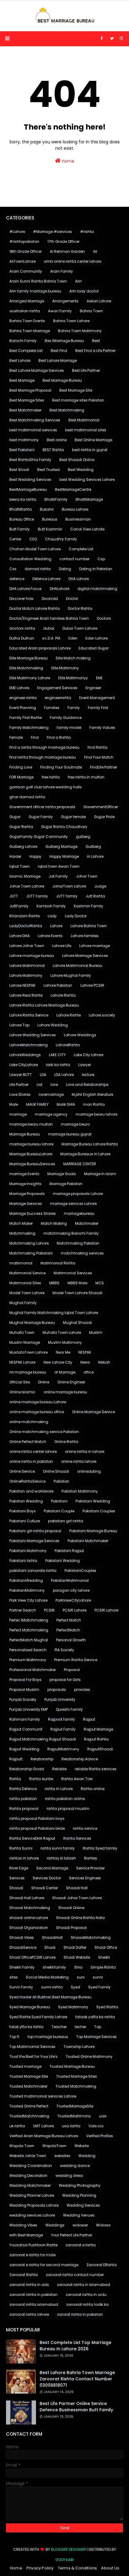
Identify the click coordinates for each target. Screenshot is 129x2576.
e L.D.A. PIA (51, 638)
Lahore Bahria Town (89, 926)
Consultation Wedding (30, 559)
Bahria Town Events (27, 321)
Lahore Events (50, 936)
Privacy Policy (40, 2568)
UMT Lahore (43, 2126)
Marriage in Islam (100, 1174)
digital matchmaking (97, 589)
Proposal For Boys (25, 1680)
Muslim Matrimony (65, 1342)
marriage (18, 1114)
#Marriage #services (52, 232)
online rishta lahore (79, 1461)
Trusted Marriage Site (29, 2076)
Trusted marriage (25, 2066)
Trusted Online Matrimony (89, 2057)
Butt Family (19, 529)
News (85, 1362)
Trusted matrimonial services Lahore (43, 2096)
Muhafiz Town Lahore (62, 1332)
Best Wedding (81, 470)
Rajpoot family (61, 1719)
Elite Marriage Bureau (28, 658)
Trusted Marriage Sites (76, 2076)
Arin (78, 281)
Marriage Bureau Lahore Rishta (90, 1144)
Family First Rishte (25, 718)
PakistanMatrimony (27, 1590)
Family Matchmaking (29, 727)
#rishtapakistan (24, 241)
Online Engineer (71, 1382)
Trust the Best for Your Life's (33, 2057)
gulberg (83, 837)
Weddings (55, 2225)
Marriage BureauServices (32, 1164)
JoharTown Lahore (69, 886)
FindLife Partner (103, 767)
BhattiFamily (56, 499)
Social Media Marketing (47, 1977)
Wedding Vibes (23, 2225)
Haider (15, 856)
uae (103, 2116)
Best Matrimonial (84, 420)
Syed (75, 1987)
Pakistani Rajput (69, 1551)
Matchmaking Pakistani (31, 1253)
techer (80, 2027)
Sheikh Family (22, 1967)
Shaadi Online (71, 1908)
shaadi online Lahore (29, 1918)
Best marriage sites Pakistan (78, 400)
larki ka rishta (58, 1065)
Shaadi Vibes (22, 1937)
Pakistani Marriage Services (34, 1541)
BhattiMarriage (89, 499)
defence (17, 579)
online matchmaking (29, 1422)
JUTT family (67, 896)
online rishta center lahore (33, 1451)
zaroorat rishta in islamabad (84, 2285)
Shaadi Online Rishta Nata (80, 1918)
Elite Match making (73, 658)
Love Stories (20, 1094)
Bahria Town (91, 311)
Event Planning (23, 708)
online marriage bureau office (37, 1412)
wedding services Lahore (32, 2215)
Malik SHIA (66, 1104)
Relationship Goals (27, 1769)
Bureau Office (22, 519)
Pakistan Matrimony (80, 1491)
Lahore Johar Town (27, 946)
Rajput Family (63, 1729)
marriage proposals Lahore (78, 1194)
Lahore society (102, 1015)
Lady (52, 916)
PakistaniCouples (80, 1571)
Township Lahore (79, 2047)
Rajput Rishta (96, 1739)
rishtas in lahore (24, 1858)
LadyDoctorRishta (26, 926)
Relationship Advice (80, 1759)
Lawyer (85, 1065)
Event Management (97, 698)
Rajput (89, 1719)
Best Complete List (26, 351)
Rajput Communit (26, 1729)
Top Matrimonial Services (32, 2047)
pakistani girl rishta (66, 1521)
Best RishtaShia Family (30, 460)
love (54, 1085)
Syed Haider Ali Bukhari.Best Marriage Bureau (50, 1997)
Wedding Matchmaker (30, 2185)
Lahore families (85, 936)
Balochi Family (23, 341)
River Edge (19, 1868)
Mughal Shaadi (77, 1323)
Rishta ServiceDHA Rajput (32, 1838)
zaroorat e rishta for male (32, 2255)
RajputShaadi (100, 1749)
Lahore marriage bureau (32, 956)
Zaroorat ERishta (102, 2265)
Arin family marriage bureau (35, 291)
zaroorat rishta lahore (29, 2314)
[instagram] (121, 38)
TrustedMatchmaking (29, 2116)
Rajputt (16, 1759)
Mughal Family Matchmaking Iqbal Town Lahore (54, 1313)
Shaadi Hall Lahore (27, 1898)
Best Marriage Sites (27, 400)
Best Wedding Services (30, 480)
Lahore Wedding (53, 1025)
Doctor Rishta (80, 608)
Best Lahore (20, 361)
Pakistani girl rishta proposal (35, 1531)
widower (80, 2225)
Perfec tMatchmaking (29, 1620)
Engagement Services (57, 688)
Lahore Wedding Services (33, 1035)
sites (13, 1977)
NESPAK (85, 1352)
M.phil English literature (92, 1094)
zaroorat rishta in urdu (86, 2295)
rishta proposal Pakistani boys (37, 1818)
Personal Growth (71, 1640)
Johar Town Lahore (27, 886)
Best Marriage (22, 380)
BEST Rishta (53, 450)
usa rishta (71, 2126)
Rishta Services (77, 1838)
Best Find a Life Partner (95, 351)
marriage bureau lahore (31, 1144)
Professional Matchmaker (33, 1670)
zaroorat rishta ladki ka (87, 2304)
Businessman (78, 519)
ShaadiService (23, 1947)
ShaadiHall (52, 1937)
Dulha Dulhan (22, 638)
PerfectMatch (68, 1630)
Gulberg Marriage (61, 846)
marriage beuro (75, 1124)
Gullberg (93, 846)
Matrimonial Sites (25, 1283)
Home (67, 161)
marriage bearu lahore (96, 1114)
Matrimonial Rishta (58, 1263)
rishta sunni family (58, 1848)
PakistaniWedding (26, 1580)
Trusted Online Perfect (29, 2106)
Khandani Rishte (24, 916)
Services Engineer (85, 1878)
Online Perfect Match (28, 1442)
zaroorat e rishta (81, 2245)
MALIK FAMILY (37, 1104)
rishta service (85, 1828)
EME (99, 678)
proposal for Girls (65, 1680)
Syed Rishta (107, 2007)
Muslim (96, 1332)
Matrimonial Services (73, 1273)
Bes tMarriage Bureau (64, 341)
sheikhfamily (54, 1967)
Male (14, 1104)
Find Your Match (99, 757)
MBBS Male (77, 1283)
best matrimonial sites (86, 430)
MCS (100, 1283)
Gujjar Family (41, 817)
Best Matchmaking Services (35, 420)
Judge (100, 886)
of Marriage (65, 1372)
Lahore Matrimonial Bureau (78, 966)
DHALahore (60, 589)
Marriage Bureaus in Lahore (85, 1154)
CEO (33, 539)
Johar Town (87, 876)
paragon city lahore (71, 1590)
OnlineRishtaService (27, 1481)
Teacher (59, 2027)
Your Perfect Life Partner (72, 2235)
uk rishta (17, 2126)
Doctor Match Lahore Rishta (34, 608)
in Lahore (95, 856)
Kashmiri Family (88, 906)
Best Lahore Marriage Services (37, 370)
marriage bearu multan (31, 1124)
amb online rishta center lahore (72, 261)
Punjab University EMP (28, 1709)
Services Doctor (47, 1878)
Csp (101, 559)
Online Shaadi (56, 1471)
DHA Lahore (79, 579)
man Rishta (94, 1104)
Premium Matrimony (28, 1660)
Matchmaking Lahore (29, 1243)
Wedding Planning (79, 2195)
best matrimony (24, 440)
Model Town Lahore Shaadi (77, 1293)
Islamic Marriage (25, 876)
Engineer (93, 688)
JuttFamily (19, 906)
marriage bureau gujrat (70, 1134)
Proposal (72, 1670)
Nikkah (104, 1362)
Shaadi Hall (77, 1888)
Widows (103, 2225)
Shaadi (16, 1888)
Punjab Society (23, 1699)
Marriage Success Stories (33, 1213)
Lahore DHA (19, 936)
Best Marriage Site (76, 390)
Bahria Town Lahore (71, 321)
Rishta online (93, 1789)
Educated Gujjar (94, 648)
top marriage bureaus (48, 2037)
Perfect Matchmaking (29, 1630)
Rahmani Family (25, 1719)
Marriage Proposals (27, 1194)
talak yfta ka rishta (26, 2027)
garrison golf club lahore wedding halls (46, 787)
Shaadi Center (45, 1888)
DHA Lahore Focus (25, 589)
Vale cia (96, 2126)
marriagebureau (79, 1213)
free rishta (51, 777)
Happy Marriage (64, 856)
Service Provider (90, 1868)
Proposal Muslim (24, 1690)
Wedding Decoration (28, 2176)
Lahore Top (19, 1025)
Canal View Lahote (87, 529)
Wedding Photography (80, 2185)
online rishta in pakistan (31, 1461)
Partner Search (23, 1610)
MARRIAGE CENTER (80, 1164)
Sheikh (104, 1957)
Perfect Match (69, 1620)
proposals (57, 1690)
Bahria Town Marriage (30, 331)
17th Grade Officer (63, 241)
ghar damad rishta (27, 797)
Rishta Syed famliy (100, 1848)
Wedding (87, 2156)
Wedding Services (83, 2205)
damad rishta (38, 569)
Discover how (21, 599)
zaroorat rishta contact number (75, 2275)
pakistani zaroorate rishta (33, 1571)
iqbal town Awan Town (59, 866)
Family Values (102, 727)
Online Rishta (66, 1442)
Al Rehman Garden (67, 251)
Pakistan (61, 1481)
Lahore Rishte (69, 1015)
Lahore (56, 926)
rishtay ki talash (61, 1858)
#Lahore (17, 232)
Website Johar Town (28, 2156)
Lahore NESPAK (22, 985)
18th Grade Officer (25, 251)
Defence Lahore (46, 579)
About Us (110, 2568)
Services (17, 1878)
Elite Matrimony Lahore (30, 678)
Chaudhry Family (61, 539)
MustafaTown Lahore (28, 1352)
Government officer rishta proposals (42, 807)
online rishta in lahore (84, 1451)
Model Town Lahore (27, 1293)
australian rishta (25, 311)
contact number (74, 559)
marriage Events (24, 1174)
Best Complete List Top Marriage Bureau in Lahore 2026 (75, 2346)
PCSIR (49, 1610)
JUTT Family (37, 896)
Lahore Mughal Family (71, 975)
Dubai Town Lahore (80, 628)
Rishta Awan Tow (77, 1779)
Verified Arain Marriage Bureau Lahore (44, 2136)
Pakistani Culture (25, 1521)
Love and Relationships (87, 1085)
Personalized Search (28, 1650)
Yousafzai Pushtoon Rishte (33, 2245)
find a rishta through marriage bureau (44, 747)
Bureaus (50, 519)
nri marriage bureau (28, 1372)
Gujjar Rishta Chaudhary (64, 827)
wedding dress (69, 2176)
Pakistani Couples (99, 1511)
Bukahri (47, 509)
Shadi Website (77, 1957)
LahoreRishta (68, 1045)
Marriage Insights (25, 1184)
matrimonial (21, 1263)
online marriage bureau (65, 1392)
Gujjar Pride (104, 817)
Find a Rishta (59, 737)
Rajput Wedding (24, 1749)
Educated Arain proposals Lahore (40, 648)
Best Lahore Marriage (58, 361)
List (39, 1085)
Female (16, 737)
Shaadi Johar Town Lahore (77, 1898)
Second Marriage (52, 1868)
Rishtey (91, 1858)
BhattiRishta (21, 509)
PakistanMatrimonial (70, 1580)
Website (82, 2146)
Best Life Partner (86, 370)
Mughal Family (23, 1303)
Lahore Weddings (80, 1035)
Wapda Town (22, 2146)
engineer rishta (23, 698)
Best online (57, 440)
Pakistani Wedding (93, 1501)
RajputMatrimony (63, 1749)
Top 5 (14, 2037)
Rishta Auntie (41, 1779)
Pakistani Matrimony (28, 1551)
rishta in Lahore (59, 1789)
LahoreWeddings (25, 1055)
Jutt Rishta (95, 896)
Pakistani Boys (22, 1511)
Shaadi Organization (29, 1928)
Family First (98, 708)
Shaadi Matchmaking (30, 1908)
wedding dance (75, 2166)
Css (13, 569)
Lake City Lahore (88, 1055)
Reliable (59, 1769)
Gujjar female (73, 817)
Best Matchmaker (25, 410)
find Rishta (97, 747)
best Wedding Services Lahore (87, 480)
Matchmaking (22, 1233)
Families (52, 708)
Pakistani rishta (23, 1561)
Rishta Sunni (21, 1848)
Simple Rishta (103, 1967)
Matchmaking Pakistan (78, 1243)
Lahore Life (62, 946)
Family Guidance (66, 718)
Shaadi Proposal (71, 1928)
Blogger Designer (68, 2549)
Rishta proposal (24, 1809)
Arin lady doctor (84, 291)
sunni (98, 1977)
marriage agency (51, 1114)
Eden (73, 638)
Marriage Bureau (25, 1134)
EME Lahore (19, 688)
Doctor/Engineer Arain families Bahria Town (49, 618)
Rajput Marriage (98, 1729)
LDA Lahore (64, 1075)
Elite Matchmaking (26, 668)
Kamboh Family (51, 906)
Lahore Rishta (63, 995)
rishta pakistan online (65, 1799)
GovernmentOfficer (101, 807)
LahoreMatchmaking (28, 1045)
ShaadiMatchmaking (91, 1937)
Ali (95, 251)
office (88, 1372)
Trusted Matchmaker (28, 2086)
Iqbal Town (19, 866)
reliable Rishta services (96, 1769)
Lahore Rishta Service (29, 1015)
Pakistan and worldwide (31, 1491)
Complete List (81, 549)
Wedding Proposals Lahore (34, 2205)
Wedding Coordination (31, 2166)
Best (96, 341)
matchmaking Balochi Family (71, 1233)
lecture (88, 1075)
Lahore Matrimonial (27, 966)
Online (43, 1382)
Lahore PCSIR (92, 985)
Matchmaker (87, 1223)
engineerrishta (58, 698)
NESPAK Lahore (22, 1362)
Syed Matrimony (73, 2007)
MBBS (54, 1283)
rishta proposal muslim (68, 1809)
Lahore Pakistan (58, 985)
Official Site (19, 1382)
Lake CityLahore (24, 1065)
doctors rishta (22, 628)
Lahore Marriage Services (85, 956)
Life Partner (19, 1085)
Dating (65, 569)
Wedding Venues (79, 2215)
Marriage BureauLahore (31, 1154)
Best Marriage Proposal (30, 390)
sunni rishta (52, 1987)
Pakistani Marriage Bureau (93, 1531)
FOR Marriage (21, 777)
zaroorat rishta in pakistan (33, 2295)
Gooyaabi (64, 2560)
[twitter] (112, 38)
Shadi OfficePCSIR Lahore (32, 1957)
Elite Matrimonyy (73, 678)
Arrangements (65, 301)
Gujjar (15, 817)
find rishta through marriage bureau (43, 757)
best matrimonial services (33, 430)
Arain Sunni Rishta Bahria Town (38, 281)
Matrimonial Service (27, 1273)
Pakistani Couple (59, 1511)
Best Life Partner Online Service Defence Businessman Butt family (76, 2407)
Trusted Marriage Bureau (72, 2066)
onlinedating (89, 1471)
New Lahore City (58, 1362)
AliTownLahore (22, 261)
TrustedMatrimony (74, 2116)
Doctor (72, 599)
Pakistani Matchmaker (88, 1541)
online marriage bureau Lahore (38, 1402)
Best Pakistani (22, 450)
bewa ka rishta (23, 499)
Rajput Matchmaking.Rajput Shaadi (43, 1739)
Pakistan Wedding (26, 1501)
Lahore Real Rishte (26, 995)
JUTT (14, 896)
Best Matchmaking (67, 410)
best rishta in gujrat (90, 450)
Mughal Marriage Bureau (32, 1323)
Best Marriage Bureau (62, 380)
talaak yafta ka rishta (95, 2017)
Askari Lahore (99, 301)
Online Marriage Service (93, 1412)
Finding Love (21, 767)
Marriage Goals (62, 1174)
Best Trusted (48, 470)
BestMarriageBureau (28, 489)
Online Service (22, 1471)
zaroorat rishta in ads (29, 2285)
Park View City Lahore (28, 1600)
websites (62, 2156)
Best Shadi (19, 470)
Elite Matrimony (65, 668)
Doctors (104, 618)
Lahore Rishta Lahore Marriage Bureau (44, 1005)
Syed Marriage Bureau (30, 2007)
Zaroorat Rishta (24, 2275)
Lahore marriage (94, 946)
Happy (35, 856)
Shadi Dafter (75, 1947)
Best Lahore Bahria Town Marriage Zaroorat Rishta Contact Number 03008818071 (77, 2379)
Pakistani (59, 1501)
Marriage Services (26, 1204)
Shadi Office (106, 1947)
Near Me (63, 1352)
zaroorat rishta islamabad (34, 2304)
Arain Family (61, 271)
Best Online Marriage (93, 440)
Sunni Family (21, 1987)
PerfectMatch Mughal (29, 1640)
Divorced (50, 599)
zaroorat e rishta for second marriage (44, 2265)
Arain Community (26, 271)
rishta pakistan (23, 1799)
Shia (78, 1967)
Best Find (59, 351)
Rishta (15, 1779)
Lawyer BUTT (21, 1075)
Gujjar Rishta (21, 827)
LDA (43, 1075)
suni (81, 1977)
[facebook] (102, 38)
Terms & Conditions (78, 2568)
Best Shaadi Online (77, 460)
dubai (49, 628)
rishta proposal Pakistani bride (37, 1828)
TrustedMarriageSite (75, 2106)
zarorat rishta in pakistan (80, 2314)
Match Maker (21, 1223)
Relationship (42, 1759)
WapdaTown (54, 2146)
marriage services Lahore (73, 1204)
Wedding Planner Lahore (32, 2195)
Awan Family (60, 311)
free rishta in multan (86, 777)
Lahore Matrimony (26, 975)
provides (82, 1690)
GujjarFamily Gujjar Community (39, 837)
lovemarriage (51, 1094)
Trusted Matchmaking (76, 2086)
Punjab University (60, 1699)
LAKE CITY (57, 1055)
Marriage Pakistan (66, 1184)
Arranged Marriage (27, 301)
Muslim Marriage (25, 1342)
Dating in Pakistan (96, 569)
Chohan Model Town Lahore (35, 549)
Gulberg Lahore (23, 846)
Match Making (54, 1223)
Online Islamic (22, 1392)
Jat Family (58, 876)
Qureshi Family (69, 1709)
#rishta (87, 232)
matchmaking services (82, 1253)
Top (98, 2027)
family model (69, 727)
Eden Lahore (97, 638)
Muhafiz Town (22, 1332)
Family (74, 708)
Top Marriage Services (96, 2037)
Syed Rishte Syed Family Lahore (38, 2017)
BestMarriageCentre (73, 489)
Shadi (50, 1947)
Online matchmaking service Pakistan (44, 1432)
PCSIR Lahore (75, 1610)
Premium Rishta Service (76, 1660)
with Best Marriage (26, 2235)
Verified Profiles (100, 2136)
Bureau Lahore (75, 509)
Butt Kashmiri (50, 529)
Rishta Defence (23, 1789)
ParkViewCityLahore (73, 1600)
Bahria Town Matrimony (80, 331)
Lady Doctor (76, 916)
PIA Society (64, 1650)
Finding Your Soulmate (61, 767)
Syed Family (99, 1987)
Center (15, 539)
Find (35, 737)
